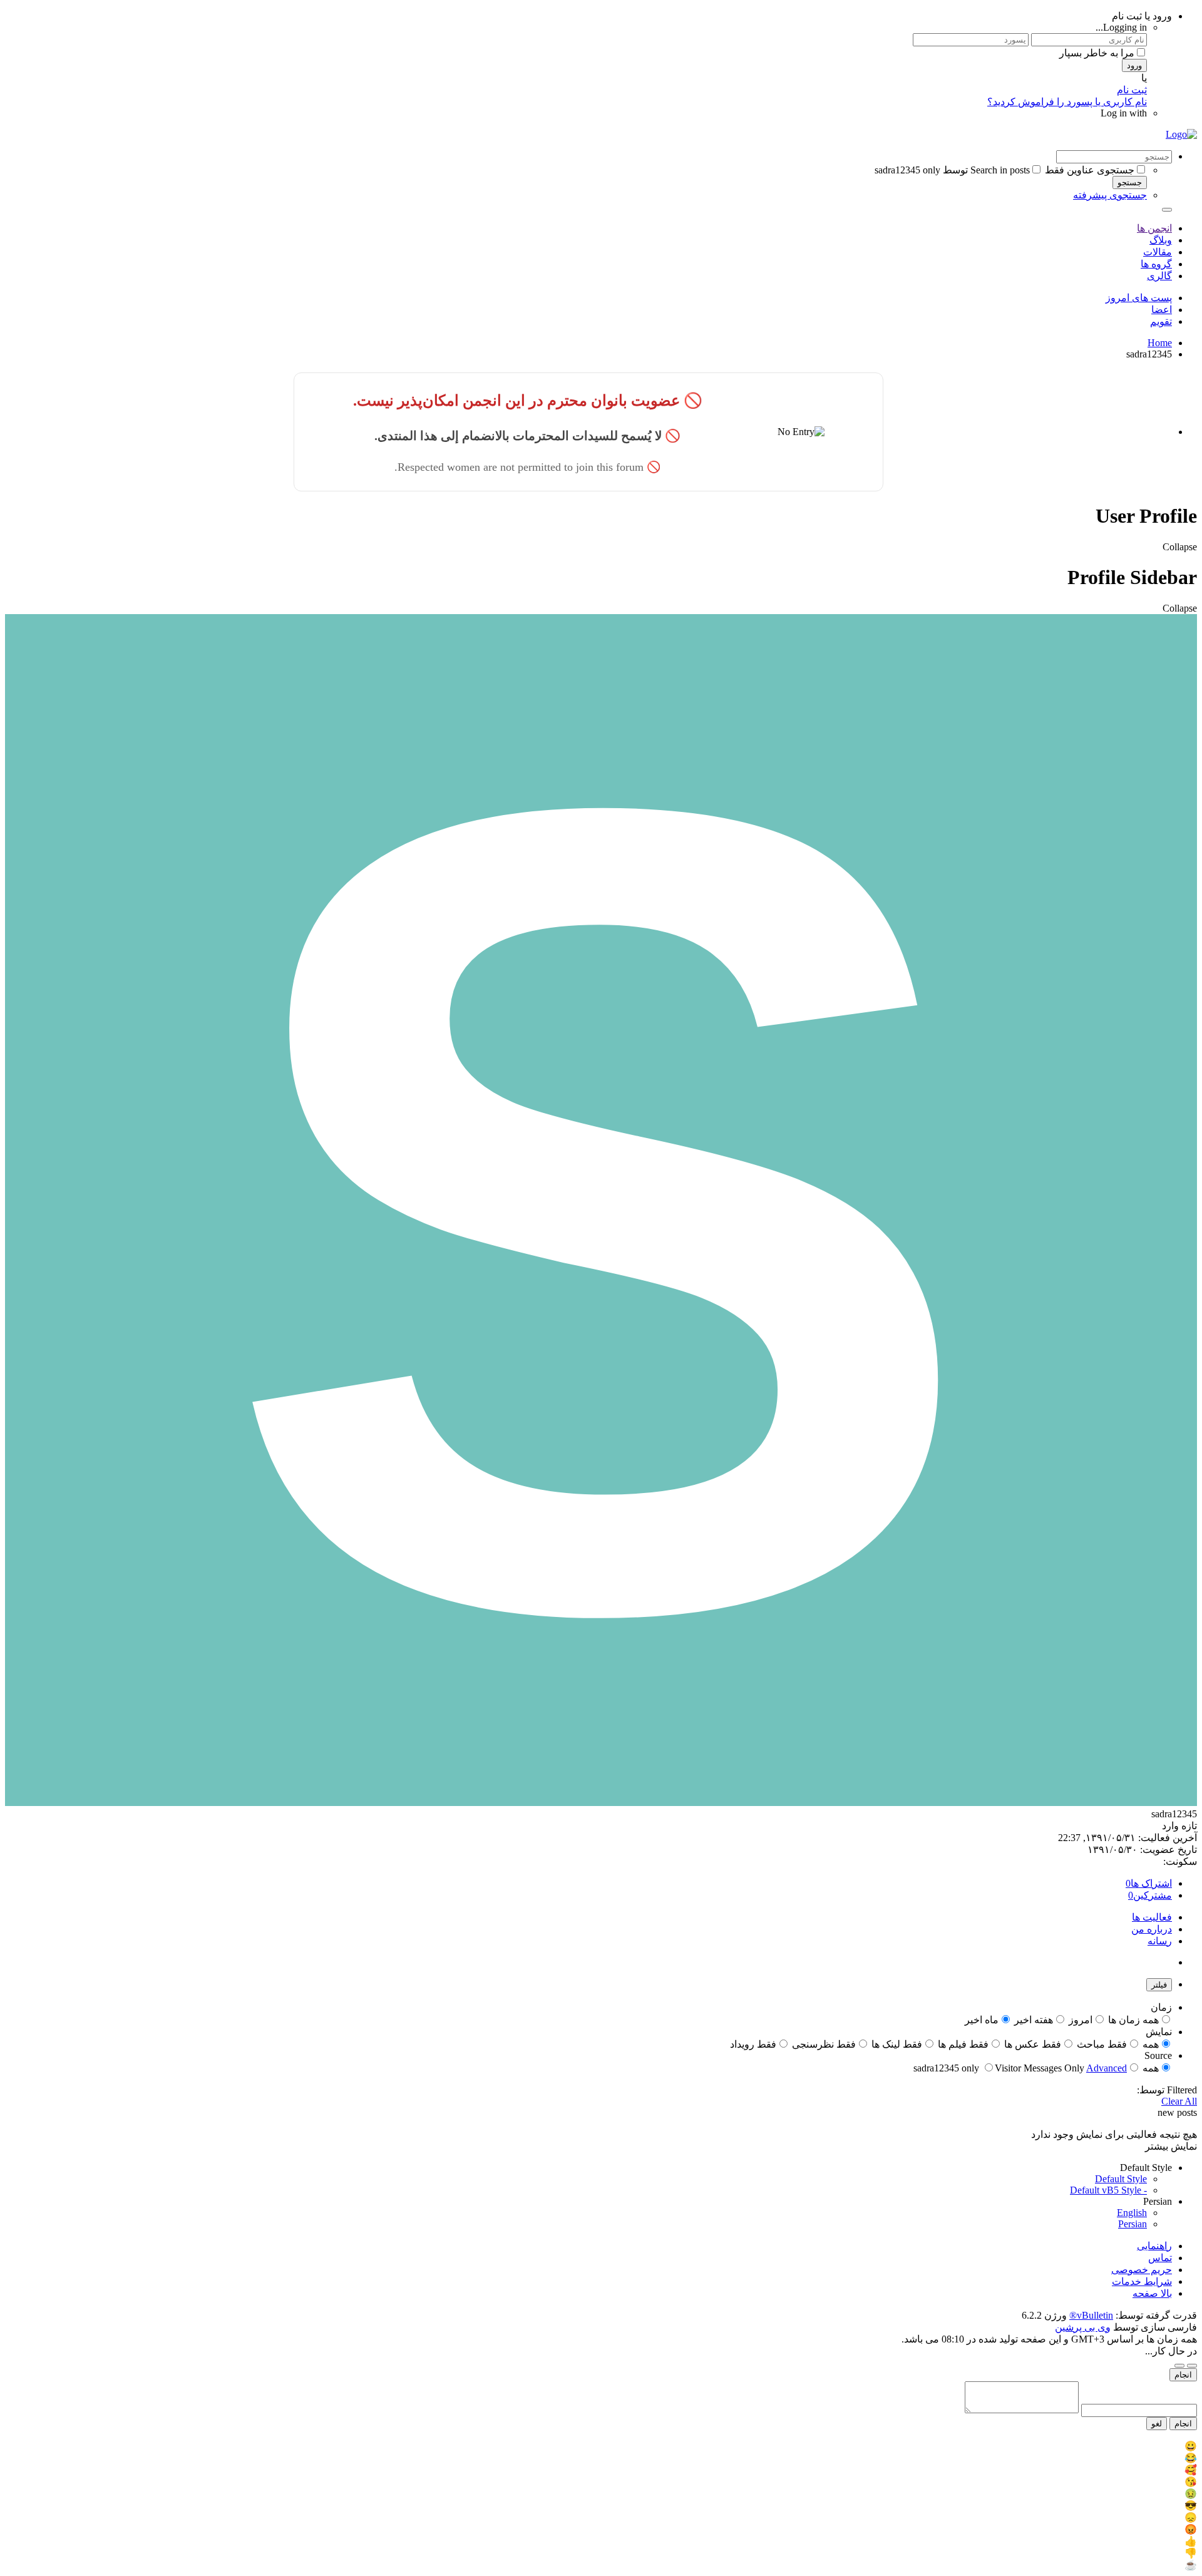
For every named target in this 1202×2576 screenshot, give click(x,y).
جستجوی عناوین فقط (1090, 170)
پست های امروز (1139, 298)
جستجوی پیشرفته (1110, 195)
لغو (1157, 2424)
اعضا (1162, 310)
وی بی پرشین (1083, 2327)
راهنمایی (1154, 2246)
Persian (1133, 2224)
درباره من (1152, 1929)
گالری (1159, 276)
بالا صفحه (1152, 2293)
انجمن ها (1154, 228)
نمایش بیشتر (1171, 2146)
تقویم (1161, 321)
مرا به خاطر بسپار (1097, 53)
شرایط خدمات (1142, 2281)
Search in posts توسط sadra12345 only (952, 170)
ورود (1134, 65)
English (1132, 2213)
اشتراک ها (1151, 1883)
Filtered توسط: (1167, 2090)
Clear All (1179, 2101)
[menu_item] (601, 2446)
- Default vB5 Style (1108, 2190)
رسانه (1160, 1941)
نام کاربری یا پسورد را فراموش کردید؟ (1067, 102)
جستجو (1130, 182)
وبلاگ (1161, 240)
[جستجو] (1167, 210)
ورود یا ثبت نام (1142, 16)
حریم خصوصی (1142, 2270)
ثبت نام (1132, 90)
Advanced (1107, 2068)
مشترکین (1153, 1895)
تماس (1160, 2258)
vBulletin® (1091, 2315)
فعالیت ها (1152, 1917)
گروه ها (1156, 264)
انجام (1183, 2375)
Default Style (1121, 2179)
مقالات (1158, 252)
